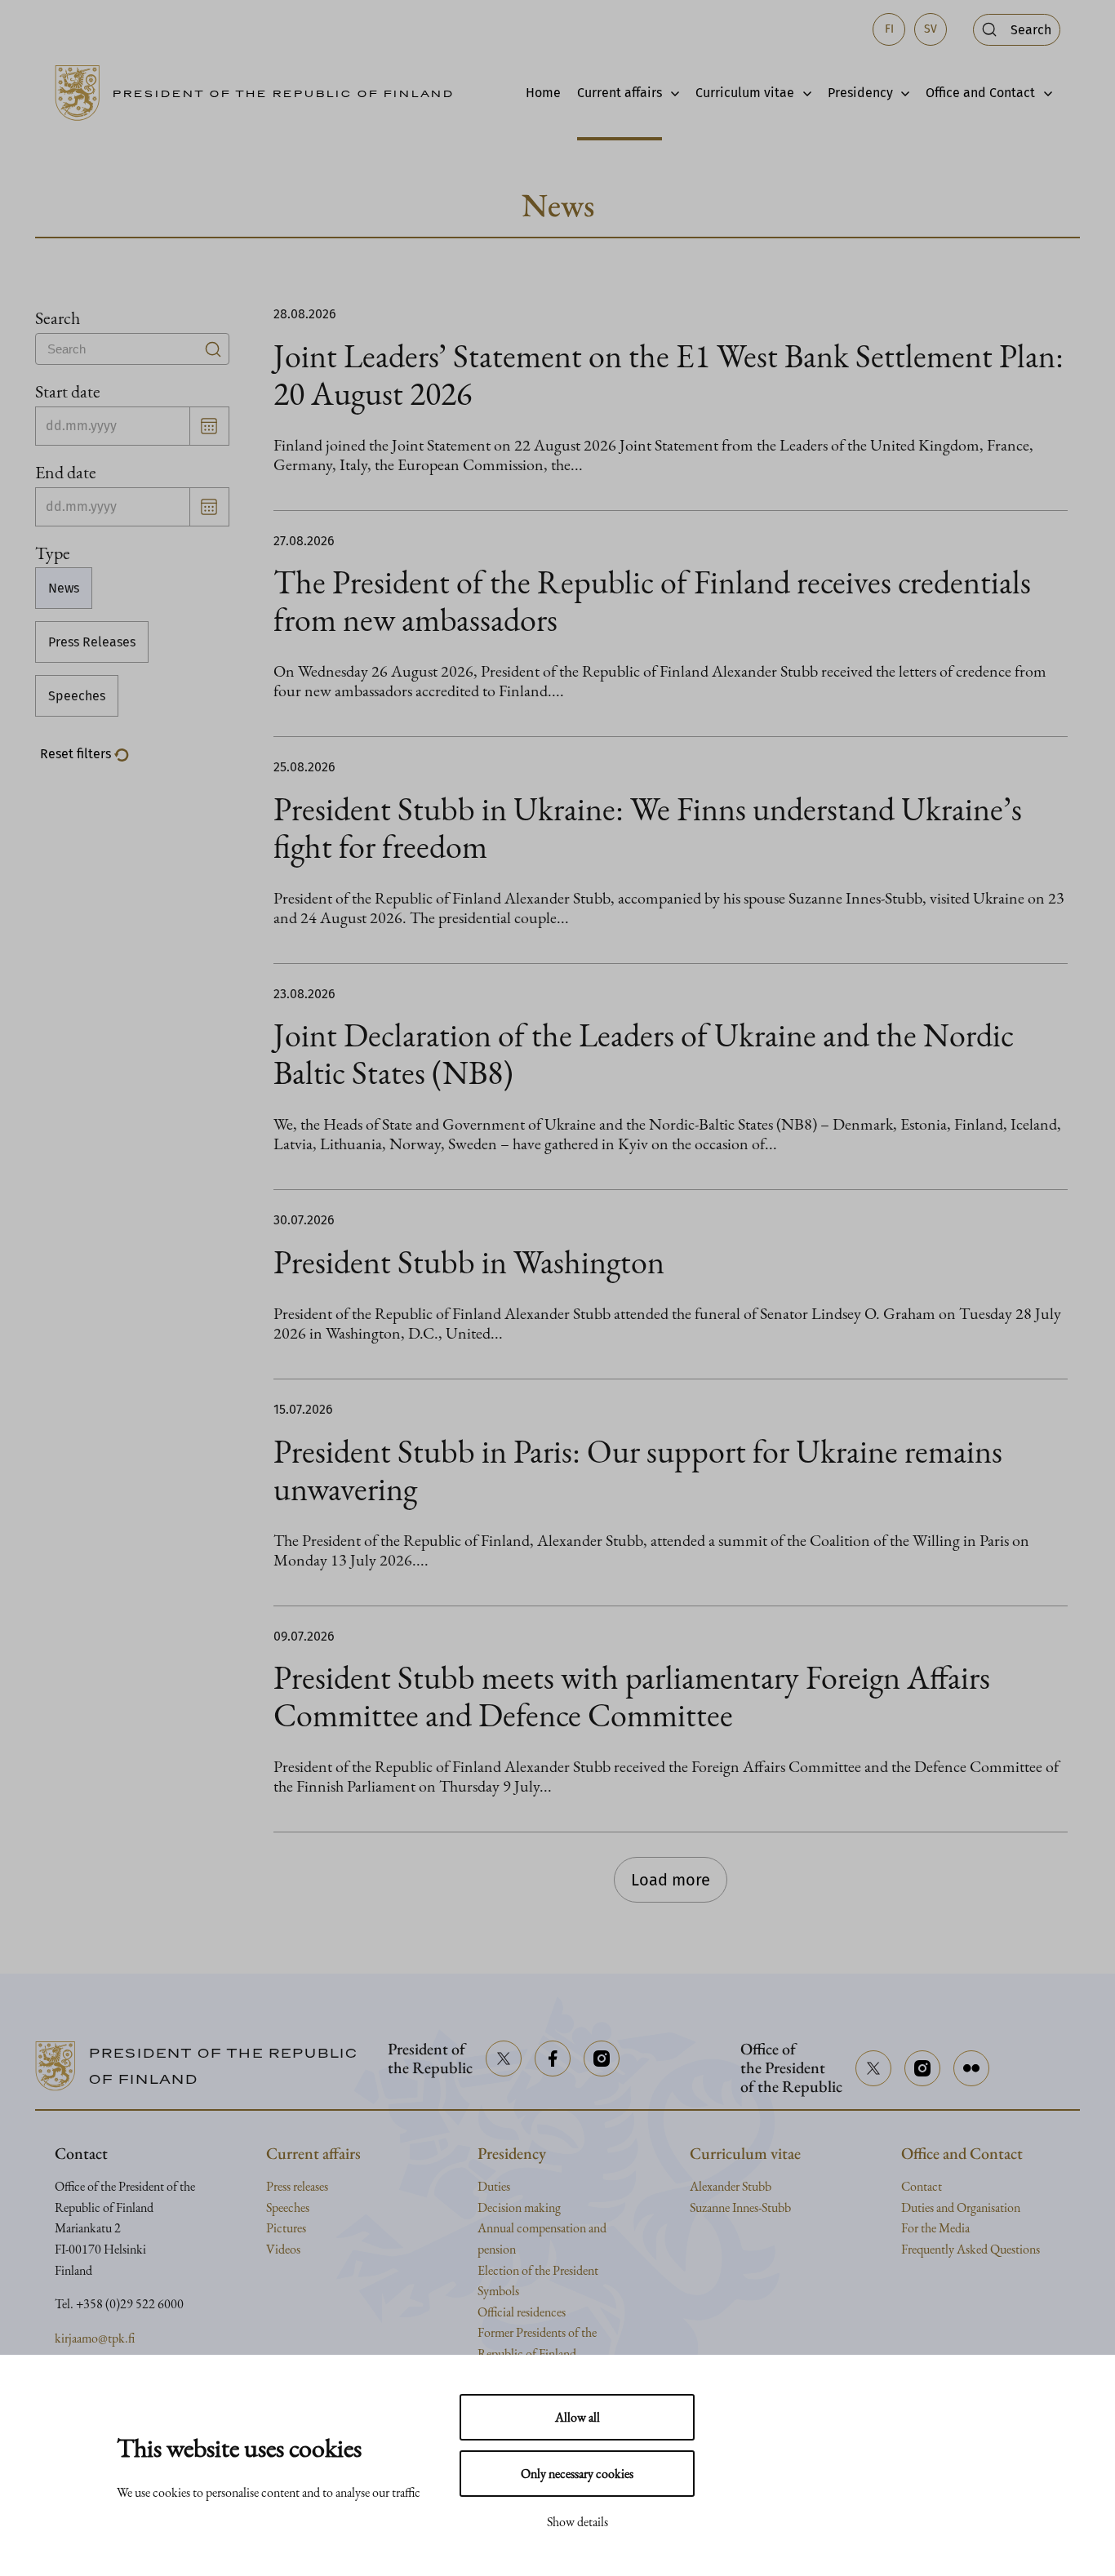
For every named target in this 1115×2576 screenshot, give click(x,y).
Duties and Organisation (961, 2207)
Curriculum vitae (745, 93)
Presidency (860, 93)
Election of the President (538, 2270)
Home (543, 93)
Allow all (577, 2417)
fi (889, 29)
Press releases (297, 2186)
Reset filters (77, 754)
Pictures (286, 2228)
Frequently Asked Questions (971, 2249)
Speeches (77, 696)
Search (58, 318)
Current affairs (620, 93)
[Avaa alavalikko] (671, 93)
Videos (283, 2249)
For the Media (935, 2228)
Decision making (519, 2207)
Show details (577, 2522)
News (64, 588)
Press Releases (92, 642)
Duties (494, 2186)
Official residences (522, 2312)
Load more (671, 1880)
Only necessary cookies (577, 2474)
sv (931, 29)
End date (66, 472)
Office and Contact (980, 93)
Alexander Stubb (731, 2186)
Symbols (498, 2291)
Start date (68, 391)
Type (53, 553)
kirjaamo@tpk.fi (95, 2338)
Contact (922, 2186)
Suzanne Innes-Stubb (740, 2207)
